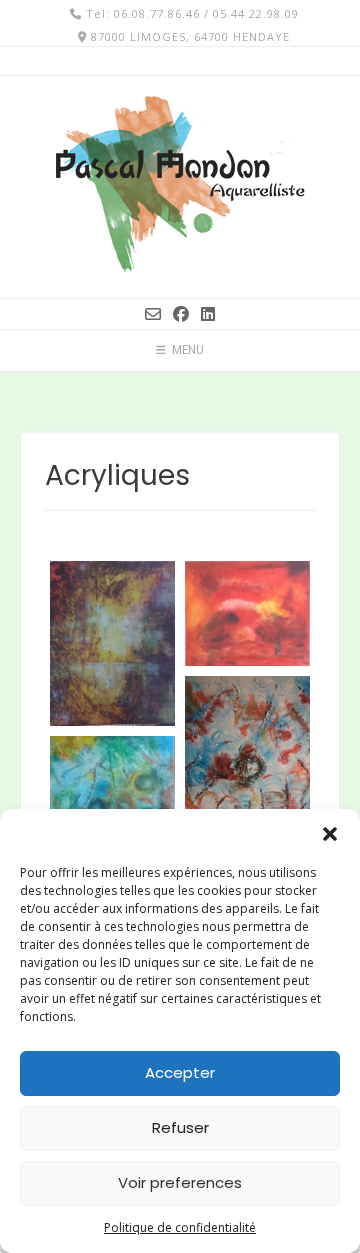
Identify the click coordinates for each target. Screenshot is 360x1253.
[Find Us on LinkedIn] (208, 314)
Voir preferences (180, 1182)
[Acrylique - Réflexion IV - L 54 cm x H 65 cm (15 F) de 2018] (247, 759)
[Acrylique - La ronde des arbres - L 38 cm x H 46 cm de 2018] (112, 643)
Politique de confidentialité (180, 1227)
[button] (330, 834)
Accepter (180, 1072)
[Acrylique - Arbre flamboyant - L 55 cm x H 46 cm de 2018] (247, 613)
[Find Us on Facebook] (181, 314)
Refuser (180, 1127)
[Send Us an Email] (153, 314)
